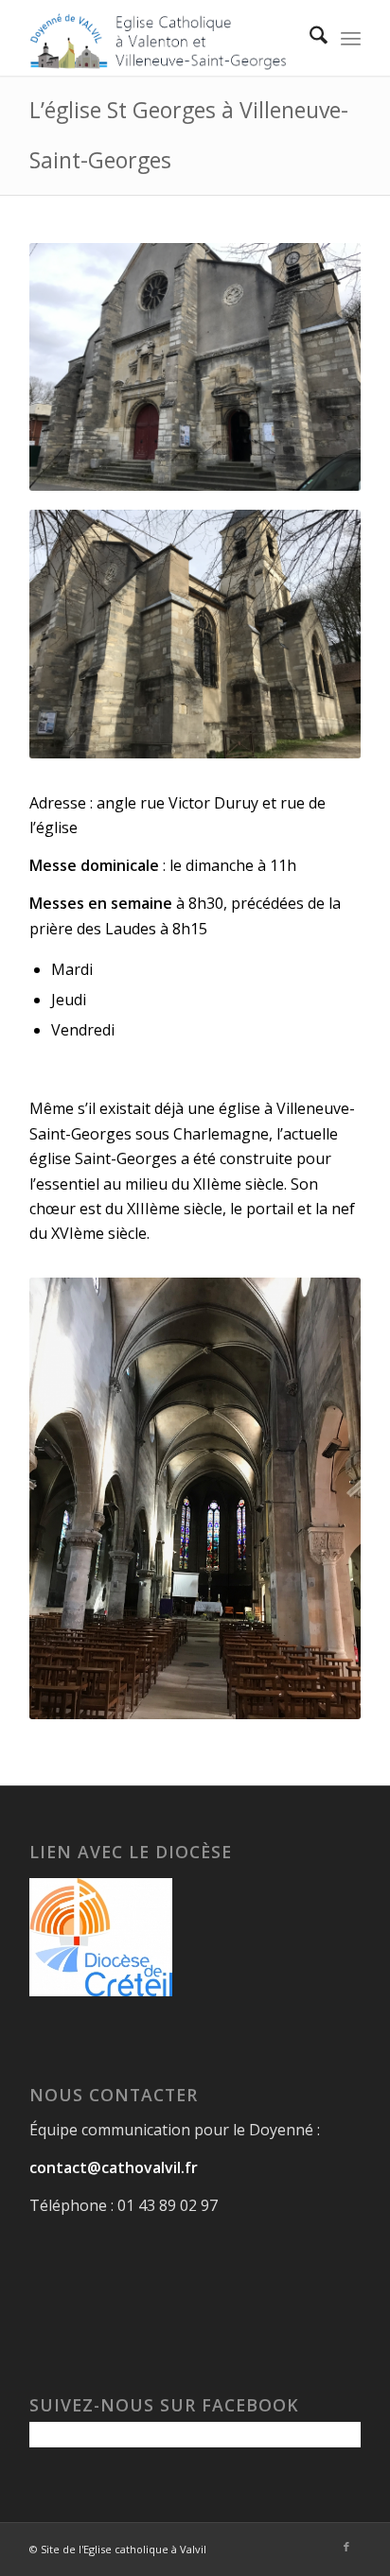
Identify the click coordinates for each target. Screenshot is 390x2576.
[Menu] (351, 38)
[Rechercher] (309, 38)
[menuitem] (309, 38)
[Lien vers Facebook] (346, 2547)
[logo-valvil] (162, 38)
